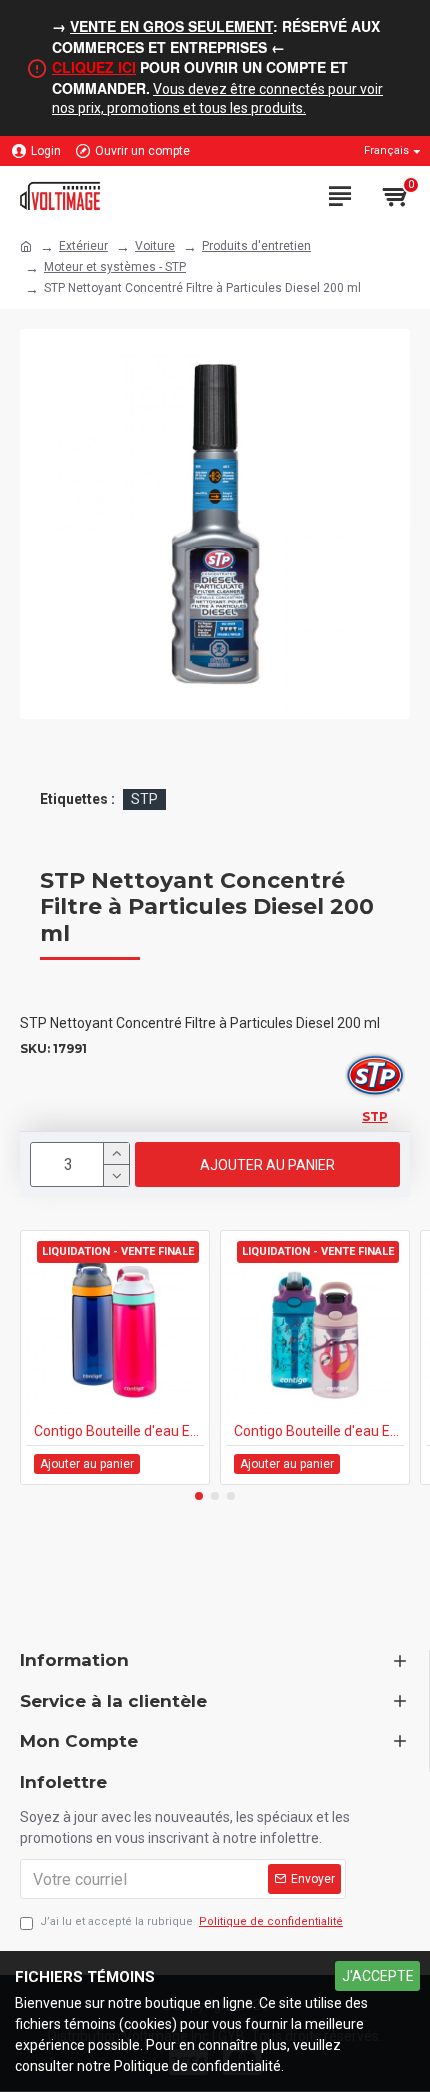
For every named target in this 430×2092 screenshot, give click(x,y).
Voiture (155, 246)
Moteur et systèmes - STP (115, 267)
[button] (199, 1496)
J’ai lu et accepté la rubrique (191, 1921)
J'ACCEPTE (378, 1976)
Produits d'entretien (256, 246)
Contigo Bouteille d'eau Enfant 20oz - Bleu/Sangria (119, 1431)
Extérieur (83, 246)
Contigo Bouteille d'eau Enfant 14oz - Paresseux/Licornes (319, 1431)
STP (144, 799)
